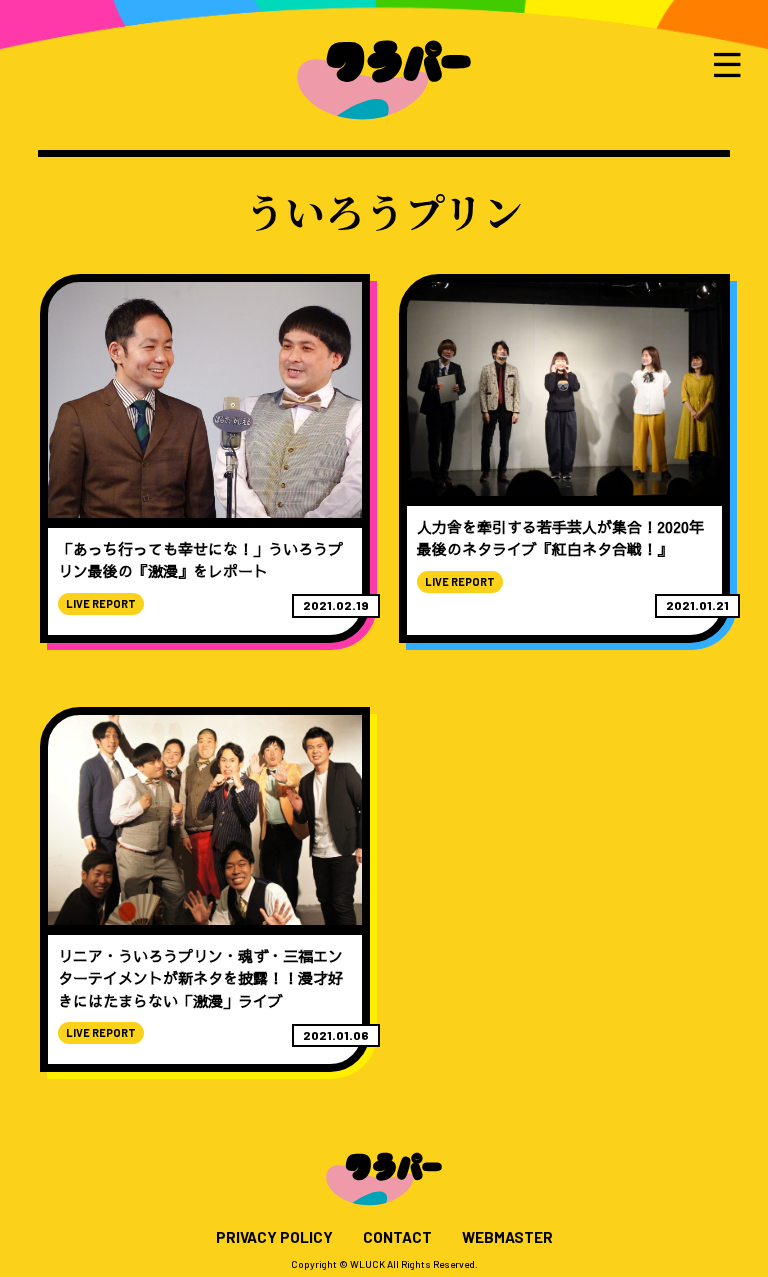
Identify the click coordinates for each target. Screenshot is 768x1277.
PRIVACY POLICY (274, 1237)
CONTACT (397, 1237)
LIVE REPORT (101, 603)
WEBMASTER (507, 1237)
